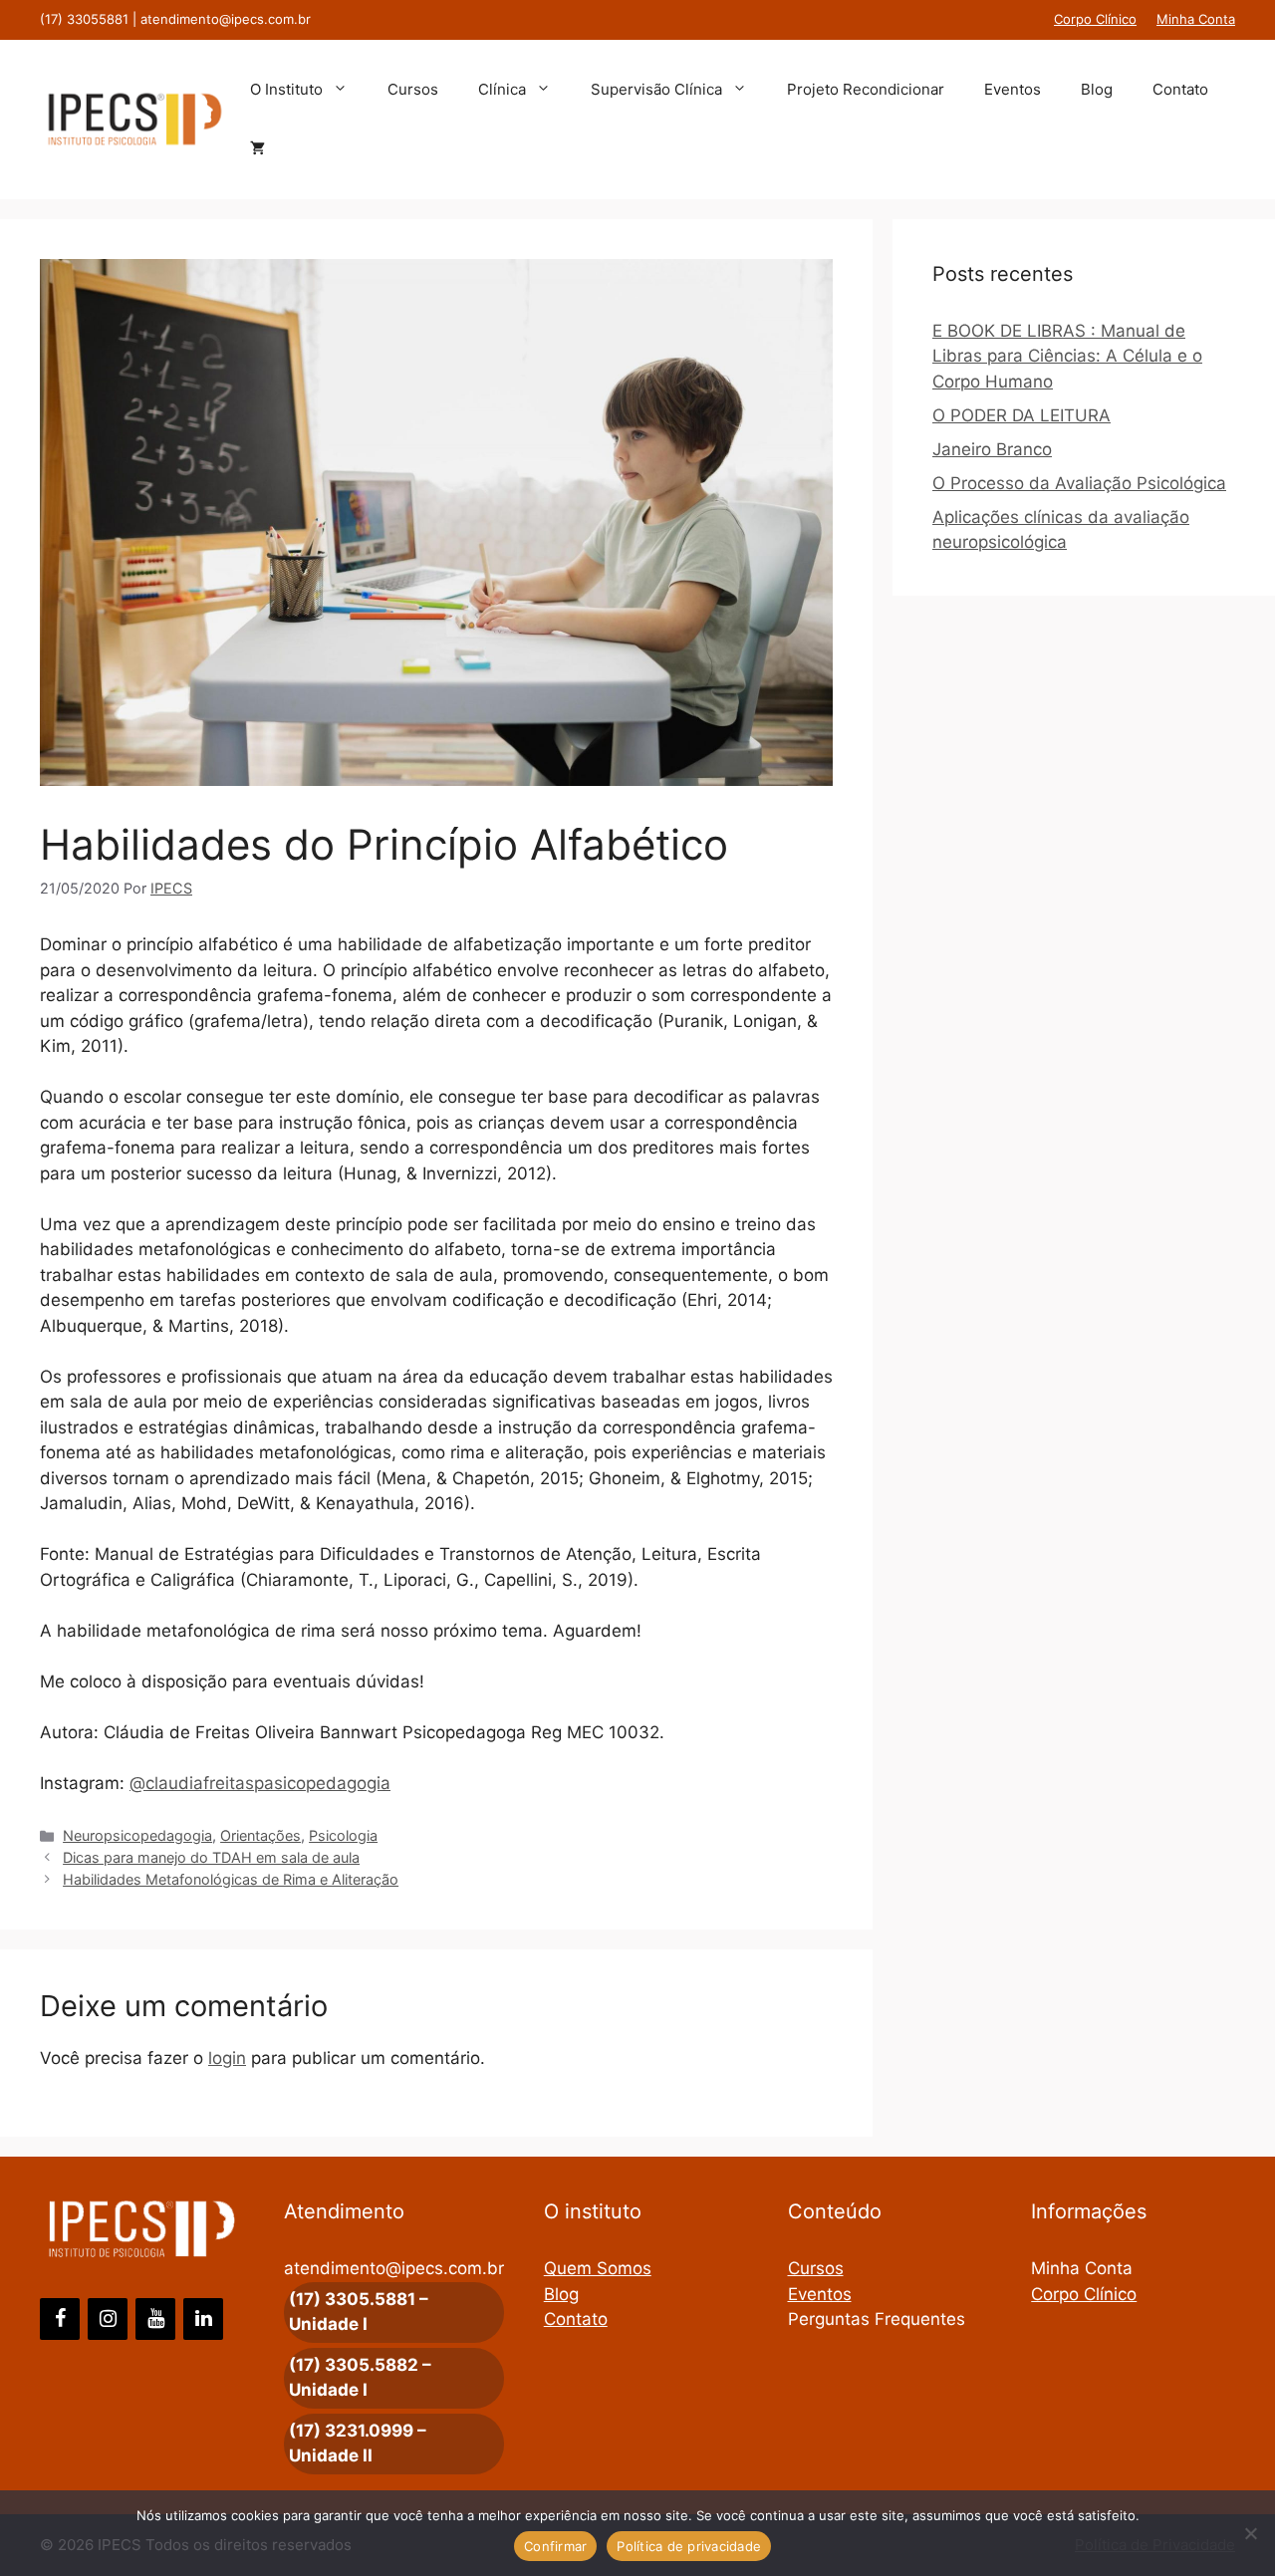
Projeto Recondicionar (866, 89)
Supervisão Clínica (656, 89)
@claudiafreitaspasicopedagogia (260, 1783)
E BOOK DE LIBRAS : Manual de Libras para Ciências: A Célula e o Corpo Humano (1067, 356)
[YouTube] (155, 2319)
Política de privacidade (689, 2546)
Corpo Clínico (1095, 19)
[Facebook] (60, 2319)
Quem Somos (598, 2268)
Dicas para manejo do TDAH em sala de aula (211, 1857)
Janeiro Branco (992, 449)
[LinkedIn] (203, 2319)
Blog (1097, 89)
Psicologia (343, 1835)
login (227, 2058)
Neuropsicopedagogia (137, 1835)
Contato (1180, 89)
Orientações (260, 1835)
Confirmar (555, 2546)
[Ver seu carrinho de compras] (257, 149)
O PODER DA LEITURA (1021, 415)
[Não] (1250, 2533)
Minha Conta (1196, 19)
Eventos (1013, 89)
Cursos (413, 89)
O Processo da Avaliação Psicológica (1079, 483)
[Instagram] (108, 2319)
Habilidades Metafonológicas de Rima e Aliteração (231, 1879)
